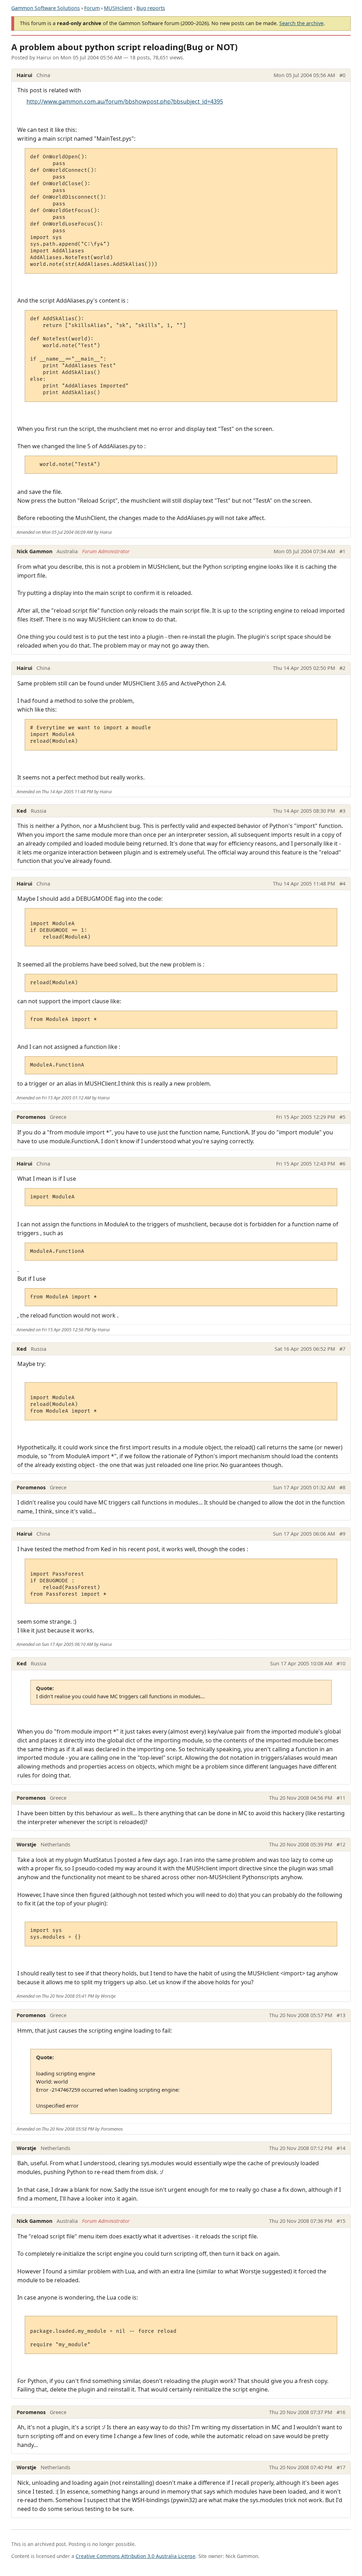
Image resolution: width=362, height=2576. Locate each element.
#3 (342, 811)
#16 (341, 2412)
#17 (341, 2467)
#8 (342, 1487)
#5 (342, 1117)
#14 (341, 2148)
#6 (342, 1164)
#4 (342, 884)
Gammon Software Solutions (46, 8)
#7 (342, 1349)
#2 (342, 668)
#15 (341, 2221)
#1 (342, 551)
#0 (342, 75)
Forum (92, 8)
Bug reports (151, 8)
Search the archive (301, 23)
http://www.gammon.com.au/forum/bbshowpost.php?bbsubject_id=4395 (125, 101)
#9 (342, 1534)
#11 (341, 1798)
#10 (341, 1663)
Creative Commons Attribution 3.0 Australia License (136, 2556)
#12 (341, 1844)
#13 (341, 2015)
